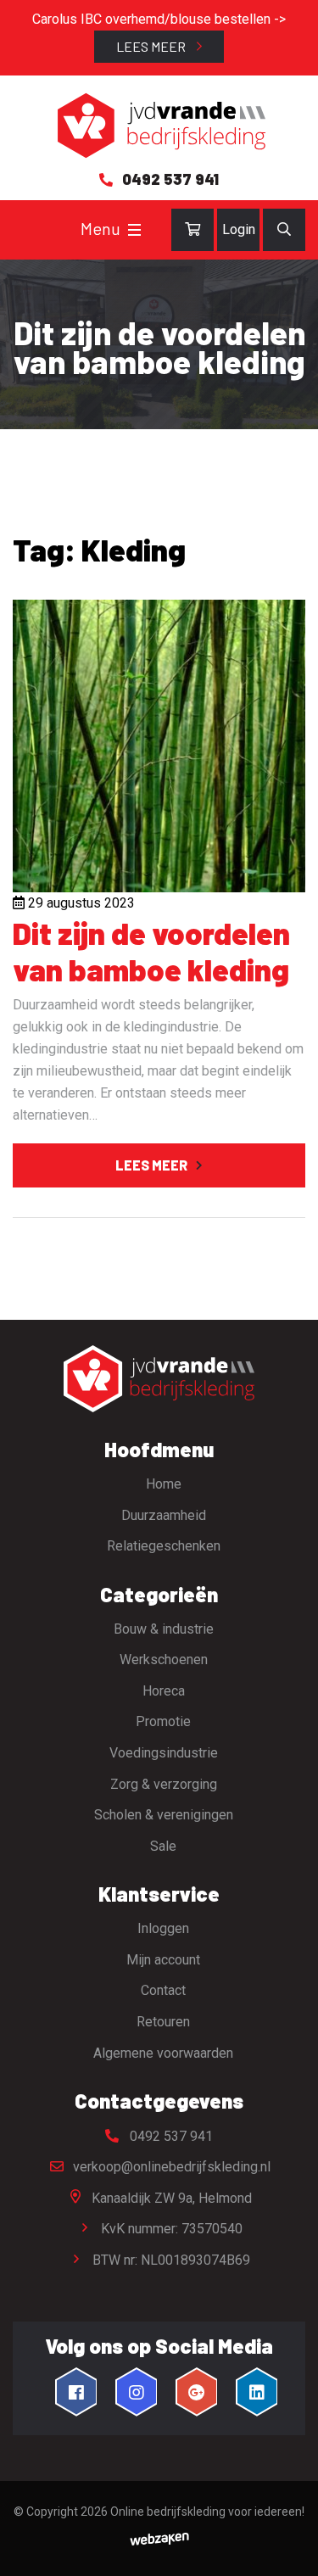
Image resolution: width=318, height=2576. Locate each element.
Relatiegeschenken (164, 1546)
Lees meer (152, 46)
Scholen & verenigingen (164, 1815)
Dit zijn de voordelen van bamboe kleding (151, 951)
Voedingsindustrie (164, 1753)
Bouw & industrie (164, 1629)
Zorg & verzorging (164, 1784)
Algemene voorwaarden (163, 2053)
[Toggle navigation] (134, 230)
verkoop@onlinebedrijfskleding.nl (170, 2167)
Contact (163, 1990)
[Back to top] (287, 2545)
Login (239, 229)
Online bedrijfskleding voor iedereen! (207, 2512)
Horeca (164, 1691)
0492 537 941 (170, 2136)
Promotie (163, 1721)
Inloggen (163, 1928)
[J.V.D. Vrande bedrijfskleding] (159, 126)
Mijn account (163, 1960)
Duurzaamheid (164, 1515)
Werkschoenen (164, 1660)
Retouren (163, 2022)
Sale (163, 1846)
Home (164, 1484)
